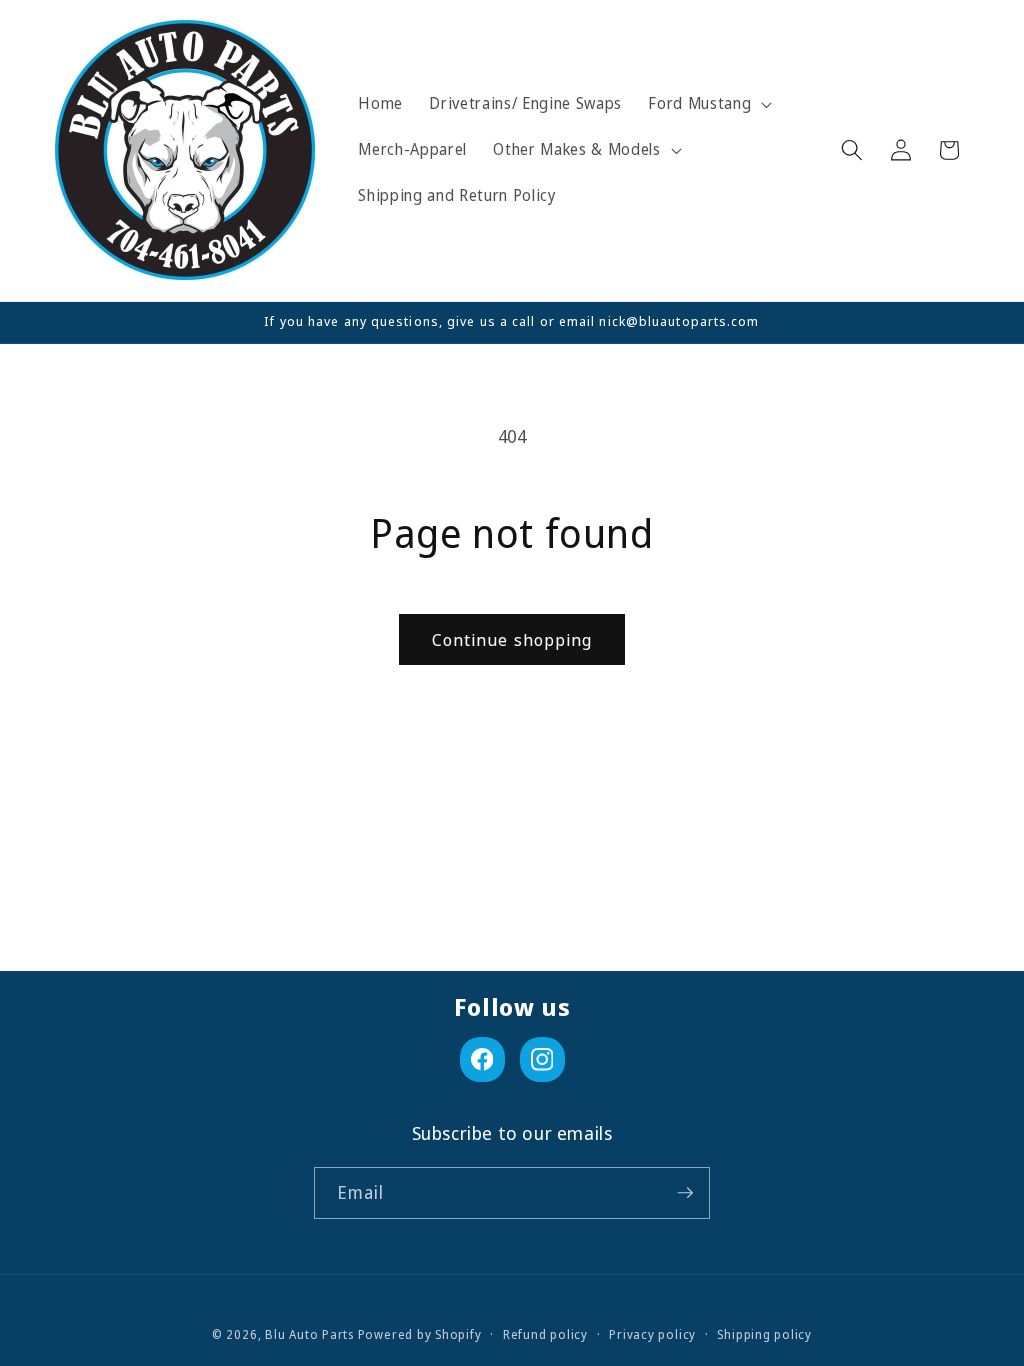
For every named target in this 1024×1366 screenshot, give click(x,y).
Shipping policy (764, 1334)
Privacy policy (652, 1334)
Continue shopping (512, 639)
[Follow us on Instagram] (542, 1059)
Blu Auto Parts (309, 1334)
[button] (708, 104)
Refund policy (545, 1334)
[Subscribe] (685, 1193)
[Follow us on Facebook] (482, 1059)
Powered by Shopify (420, 1334)
